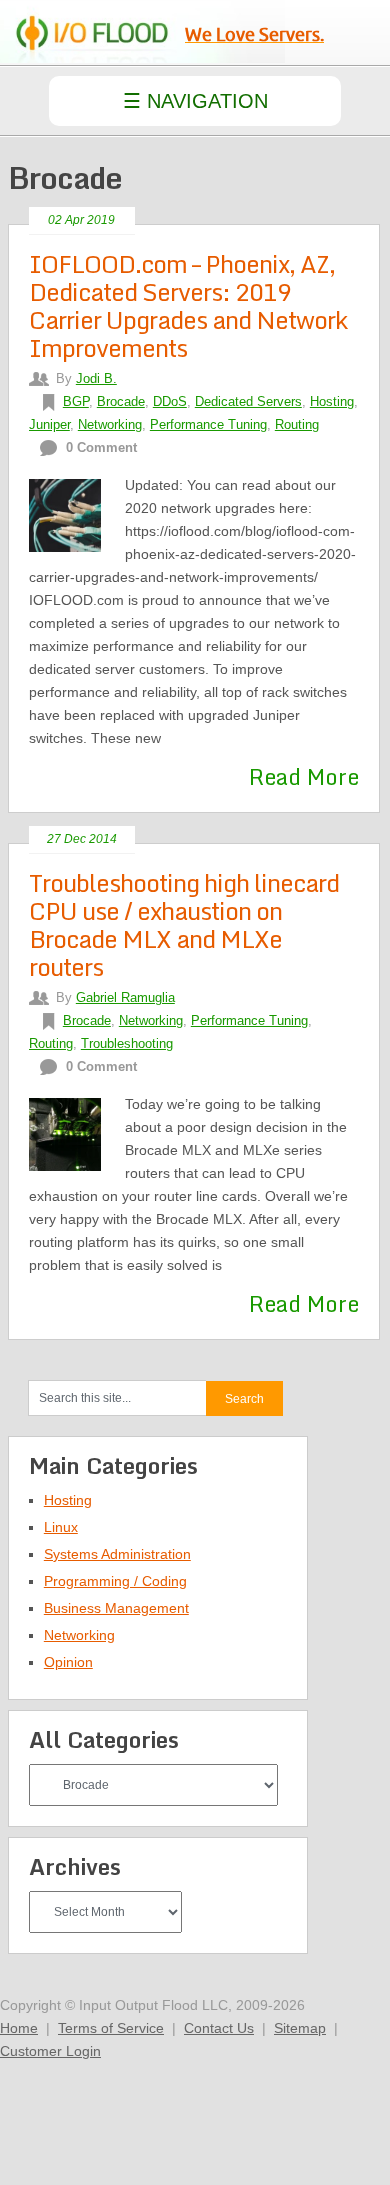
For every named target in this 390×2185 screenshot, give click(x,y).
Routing (297, 424)
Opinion (68, 1662)
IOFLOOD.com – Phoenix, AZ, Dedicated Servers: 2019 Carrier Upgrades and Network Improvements (188, 305)
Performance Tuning (208, 424)
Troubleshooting (127, 1043)
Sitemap (300, 2028)
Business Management (116, 1608)
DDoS (170, 401)
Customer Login (50, 2051)
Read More (304, 776)
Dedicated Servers (248, 401)
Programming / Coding (115, 1581)
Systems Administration (117, 1554)
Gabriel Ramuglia (125, 997)
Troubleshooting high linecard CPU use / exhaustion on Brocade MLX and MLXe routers (184, 924)
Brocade (121, 401)
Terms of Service (111, 2028)
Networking (110, 424)
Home (19, 2028)
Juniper (49, 424)
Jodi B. (96, 378)
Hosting (332, 401)
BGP (76, 401)
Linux (61, 1527)
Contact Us (219, 2028)
